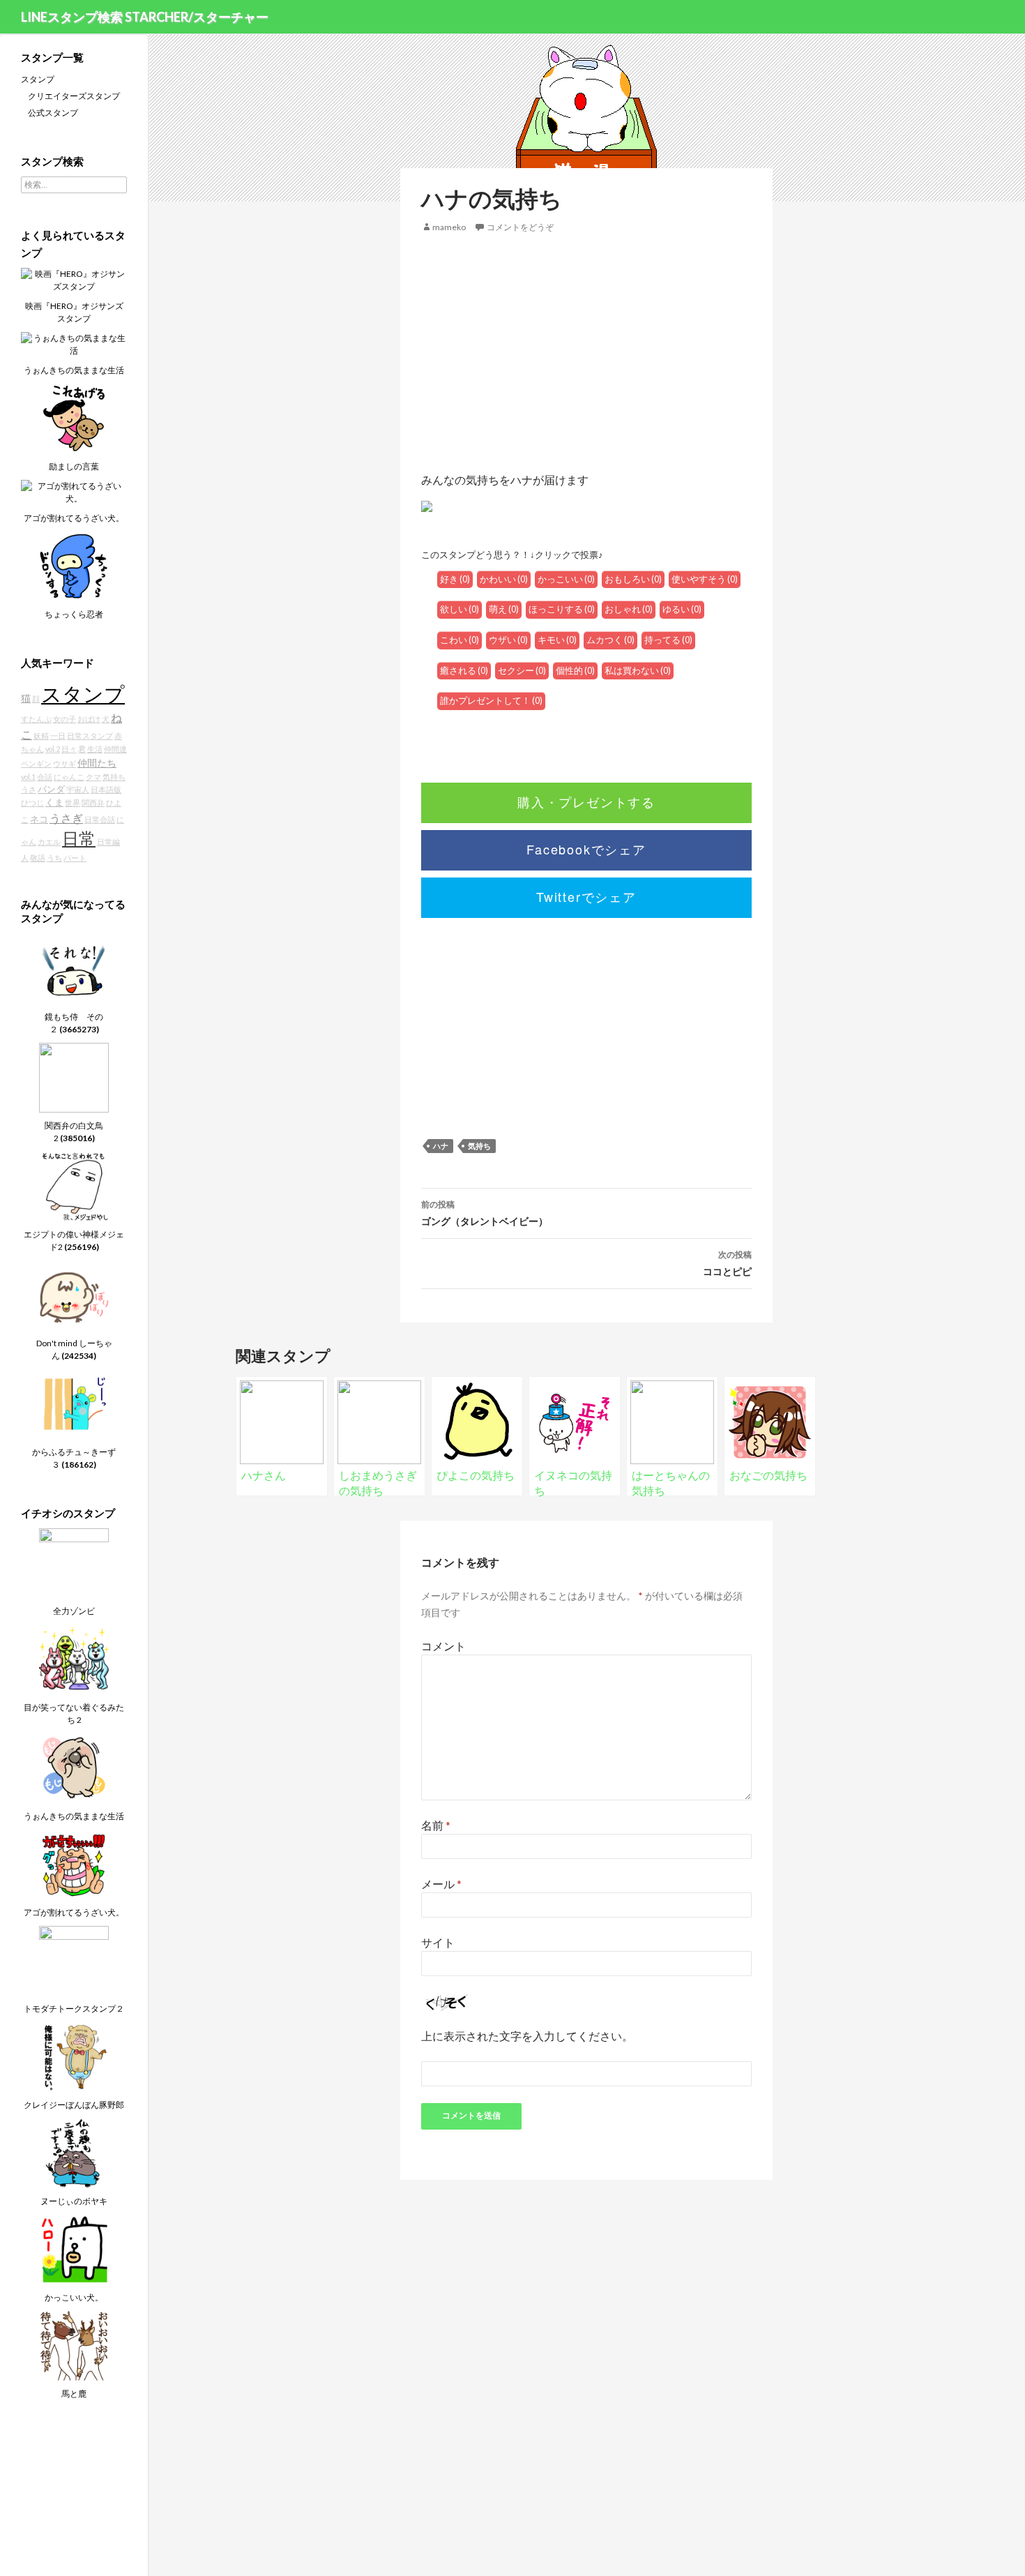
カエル (49, 842)
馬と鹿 (74, 2394)
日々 (69, 749)
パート (75, 858)
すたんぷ (36, 719)
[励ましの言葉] (74, 417)
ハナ (441, 1146)
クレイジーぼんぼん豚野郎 (74, 2105)
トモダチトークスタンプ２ (74, 2009)
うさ (29, 789)
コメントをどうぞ (520, 227)
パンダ (51, 789)
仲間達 (115, 749)
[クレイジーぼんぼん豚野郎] (74, 2056)
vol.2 (53, 749)
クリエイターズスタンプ (74, 96)
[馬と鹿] (74, 2345)
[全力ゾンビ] (74, 1562)
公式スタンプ (53, 113)
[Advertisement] (586, 353)
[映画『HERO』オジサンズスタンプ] (74, 279)
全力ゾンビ (74, 1611)
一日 (58, 736)
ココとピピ (727, 1263)
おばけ (89, 719)
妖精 (41, 736)
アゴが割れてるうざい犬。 (74, 518)
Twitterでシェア (586, 896)
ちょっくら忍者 (74, 614)
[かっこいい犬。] (74, 2249)
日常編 (108, 842)
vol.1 (28, 777)
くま (54, 803)
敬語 (38, 858)
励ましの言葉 (74, 466)
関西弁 (93, 803)
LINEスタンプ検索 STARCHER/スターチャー (145, 17)
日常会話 (100, 819)
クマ (93, 777)
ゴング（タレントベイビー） (485, 1213)
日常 (79, 838)
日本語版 (106, 789)
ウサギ (64, 763)
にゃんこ (69, 777)
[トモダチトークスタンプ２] (74, 1960)
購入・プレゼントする (586, 801)
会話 (45, 777)
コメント (443, 1646)
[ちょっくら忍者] (74, 565)
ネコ (39, 819)
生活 (95, 749)
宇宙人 (78, 789)
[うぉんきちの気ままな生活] (74, 344)
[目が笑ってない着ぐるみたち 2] (74, 1658)
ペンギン (36, 763)
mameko (449, 227)
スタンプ (38, 79)
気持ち (479, 1146)
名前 (436, 1825)
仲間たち (97, 763)
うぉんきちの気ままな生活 (74, 370)
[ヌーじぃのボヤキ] (74, 2152)
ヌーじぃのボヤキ (74, 2201)
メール (441, 1884)
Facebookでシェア (586, 849)
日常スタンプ (90, 736)
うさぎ (66, 818)
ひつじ (32, 803)
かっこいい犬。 (74, 2297)
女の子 (64, 719)
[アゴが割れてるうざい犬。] (74, 491)
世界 (73, 803)
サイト (438, 1942)
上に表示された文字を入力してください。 (527, 2036)
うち (54, 858)
